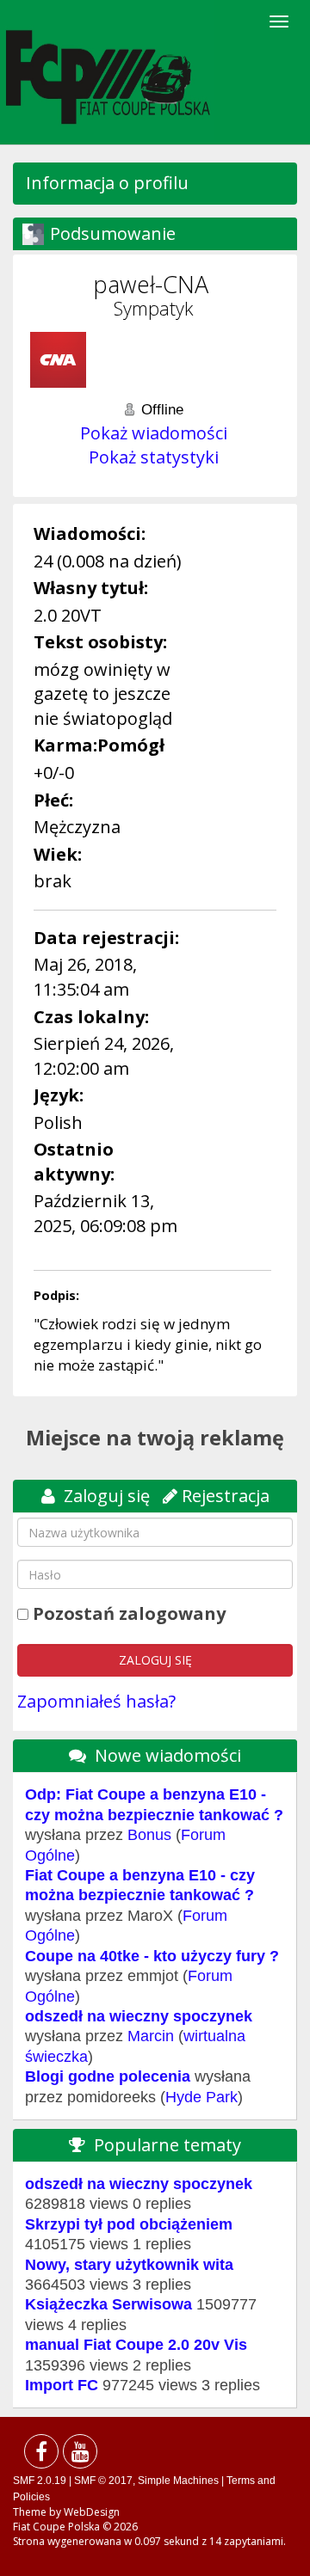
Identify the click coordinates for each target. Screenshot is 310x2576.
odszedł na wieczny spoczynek (139, 2016)
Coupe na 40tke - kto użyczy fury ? (152, 1956)
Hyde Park (201, 2097)
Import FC (62, 2385)
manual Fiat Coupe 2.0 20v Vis (136, 2345)
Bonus (149, 1835)
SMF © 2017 (103, 2481)
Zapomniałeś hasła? (96, 1701)
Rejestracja (226, 1496)
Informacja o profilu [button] (107, 183)
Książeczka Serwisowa (108, 2304)
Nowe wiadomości (168, 1755)
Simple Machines (178, 2481)
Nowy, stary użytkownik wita (129, 2265)
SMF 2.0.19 (40, 2481)
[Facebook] (41, 2455)
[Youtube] (80, 2455)
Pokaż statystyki (154, 457)
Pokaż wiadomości (154, 433)
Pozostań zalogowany (129, 1613)
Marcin (151, 2036)
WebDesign (92, 2512)
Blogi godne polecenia (108, 2076)
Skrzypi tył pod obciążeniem (129, 2224)
